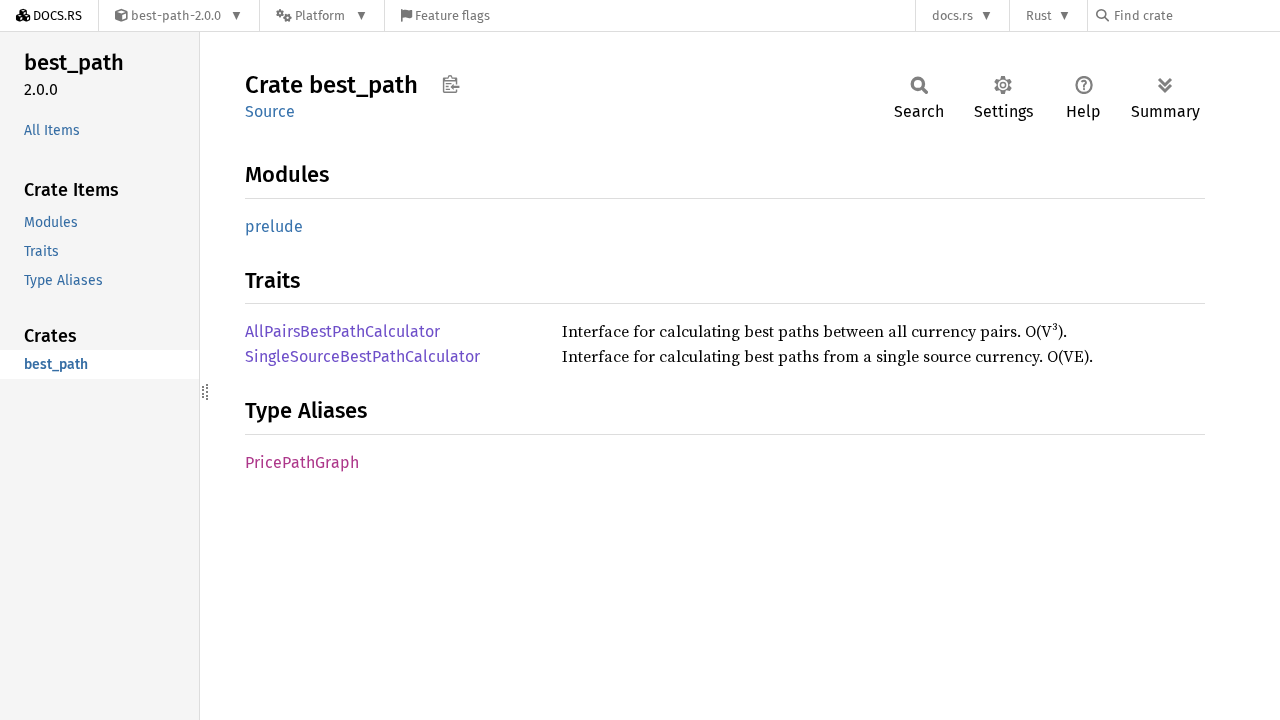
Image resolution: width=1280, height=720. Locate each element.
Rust (1039, 15)
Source (270, 111)
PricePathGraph (302, 462)
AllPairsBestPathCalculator (342, 331)
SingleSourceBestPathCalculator (362, 356)
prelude (274, 226)
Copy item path (450, 84)
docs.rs (952, 15)
